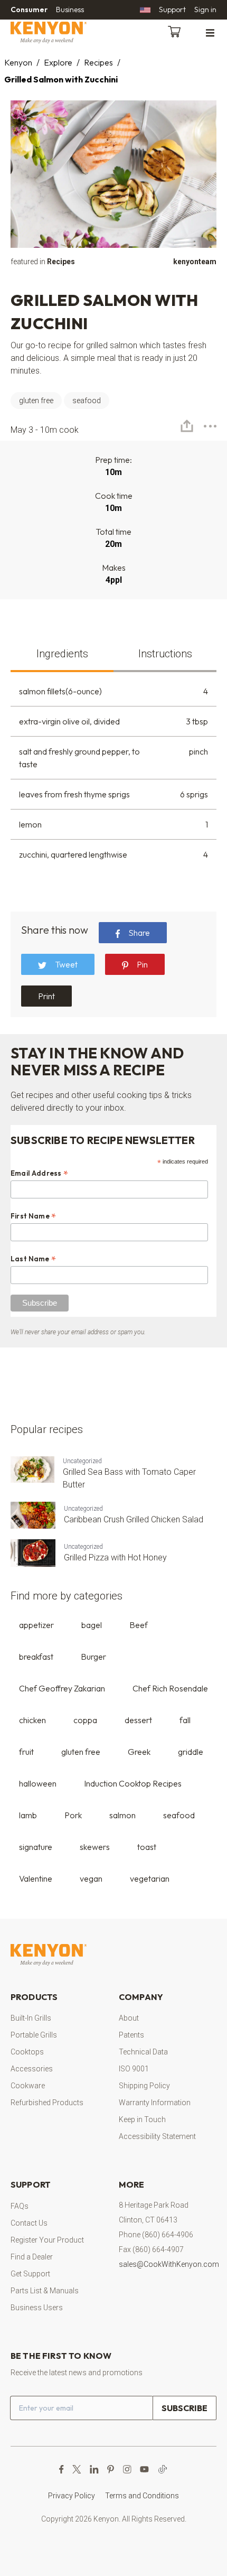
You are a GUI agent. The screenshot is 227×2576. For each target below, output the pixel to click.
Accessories (32, 2069)
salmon (122, 1815)
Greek (139, 1752)
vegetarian (150, 1878)
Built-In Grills (31, 2018)
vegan (91, 1878)
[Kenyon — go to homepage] (61, 32)
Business (70, 10)
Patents (131, 2035)
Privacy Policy (72, 2496)
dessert (138, 1720)
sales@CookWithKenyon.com (169, 2264)
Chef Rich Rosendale (170, 1688)
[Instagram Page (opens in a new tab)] (127, 2469)
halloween (38, 1783)
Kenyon (18, 62)
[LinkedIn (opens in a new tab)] (94, 2469)
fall (185, 1720)
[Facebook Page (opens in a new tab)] (62, 2469)
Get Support (30, 2274)
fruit (26, 1752)
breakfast (36, 1657)
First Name (34, 1216)
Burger (93, 1657)
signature (36, 1847)
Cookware (28, 2086)
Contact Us (29, 2223)
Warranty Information (155, 2103)
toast (147, 1847)
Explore (58, 62)
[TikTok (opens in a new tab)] (163, 2469)
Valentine (36, 1878)
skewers (95, 1847)
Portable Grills (34, 2035)
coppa (85, 1720)
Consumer (29, 10)
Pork (73, 1815)
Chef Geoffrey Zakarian (62, 1688)
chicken (32, 1720)
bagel (92, 1625)
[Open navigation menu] (210, 32)
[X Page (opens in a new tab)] (77, 2469)
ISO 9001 (134, 2069)
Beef (139, 1625)
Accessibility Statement (157, 2136)
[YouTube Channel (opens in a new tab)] (144, 2469)
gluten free (81, 1752)
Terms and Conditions (142, 2496)
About (129, 2018)
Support (172, 10)
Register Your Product (47, 2240)
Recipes (98, 62)
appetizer (36, 1625)
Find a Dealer (32, 2257)
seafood (179, 1815)
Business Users (37, 2308)
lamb (28, 1815)
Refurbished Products (47, 2103)
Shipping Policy (144, 2086)
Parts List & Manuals (45, 2291)
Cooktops (27, 2052)
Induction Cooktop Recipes (133, 1783)
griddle (191, 1752)
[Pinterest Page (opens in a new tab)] (111, 2469)
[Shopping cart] (176, 31)
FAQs (20, 2206)
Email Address (40, 1173)
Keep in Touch (142, 2119)
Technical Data (143, 2052)
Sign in (205, 10)
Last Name (34, 1259)
